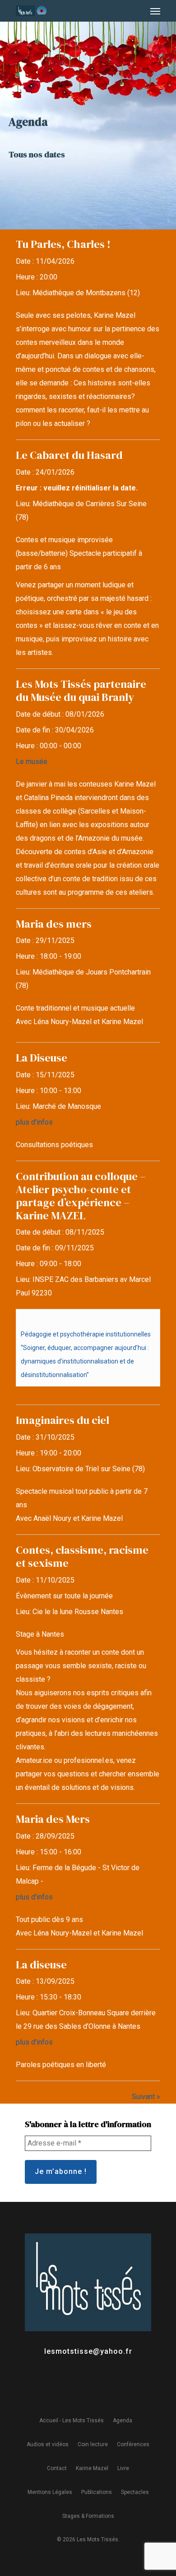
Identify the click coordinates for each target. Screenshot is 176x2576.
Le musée (32, 762)
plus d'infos (34, 1122)
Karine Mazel (92, 2468)
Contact (57, 2468)
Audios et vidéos (48, 2444)
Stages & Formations (88, 2516)
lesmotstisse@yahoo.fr (88, 2351)
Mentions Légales (50, 2492)
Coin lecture (93, 2444)
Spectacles (135, 2492)
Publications (97, 2492)
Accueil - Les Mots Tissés (72, 2420)
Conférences (133, 2444)
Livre (123, 2468)
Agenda (123, 2420)
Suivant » (146, 2097)
